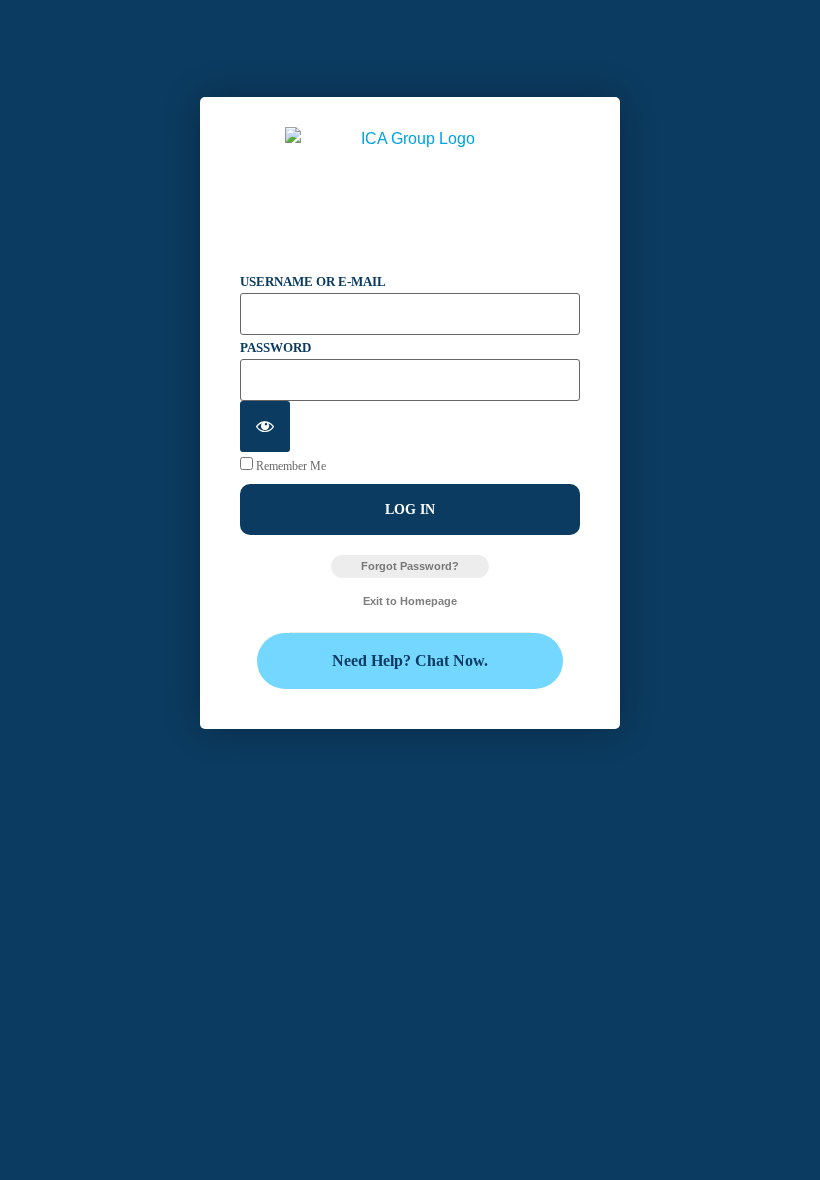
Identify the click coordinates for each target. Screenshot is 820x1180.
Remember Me (289, 465)
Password (275, 347)
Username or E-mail (313, 281)
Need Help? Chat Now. (410, 660)
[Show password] (265, 426)
